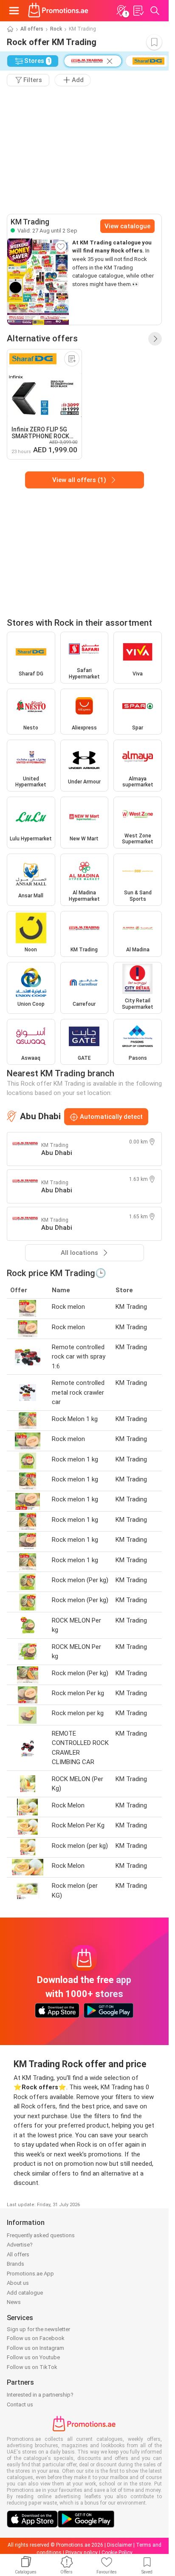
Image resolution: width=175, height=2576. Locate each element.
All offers (32, 29)
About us (18, 2283)
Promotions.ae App (30, 2274)
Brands (16, 2264)
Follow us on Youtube (33, 2357)
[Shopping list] (138, 11)
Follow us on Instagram (35, 2348)
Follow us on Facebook (36, 2338)
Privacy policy (82, 2553)
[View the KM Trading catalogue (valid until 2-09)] (38, 282)
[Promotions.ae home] (58, 11)
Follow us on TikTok (32, 2367)
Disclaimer (120, 2545)
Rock (56, 29)
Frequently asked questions (41, 2235)
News (14, 2302)
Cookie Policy (117, 2553)
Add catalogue (25, 2293)
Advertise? (20, 2245)
